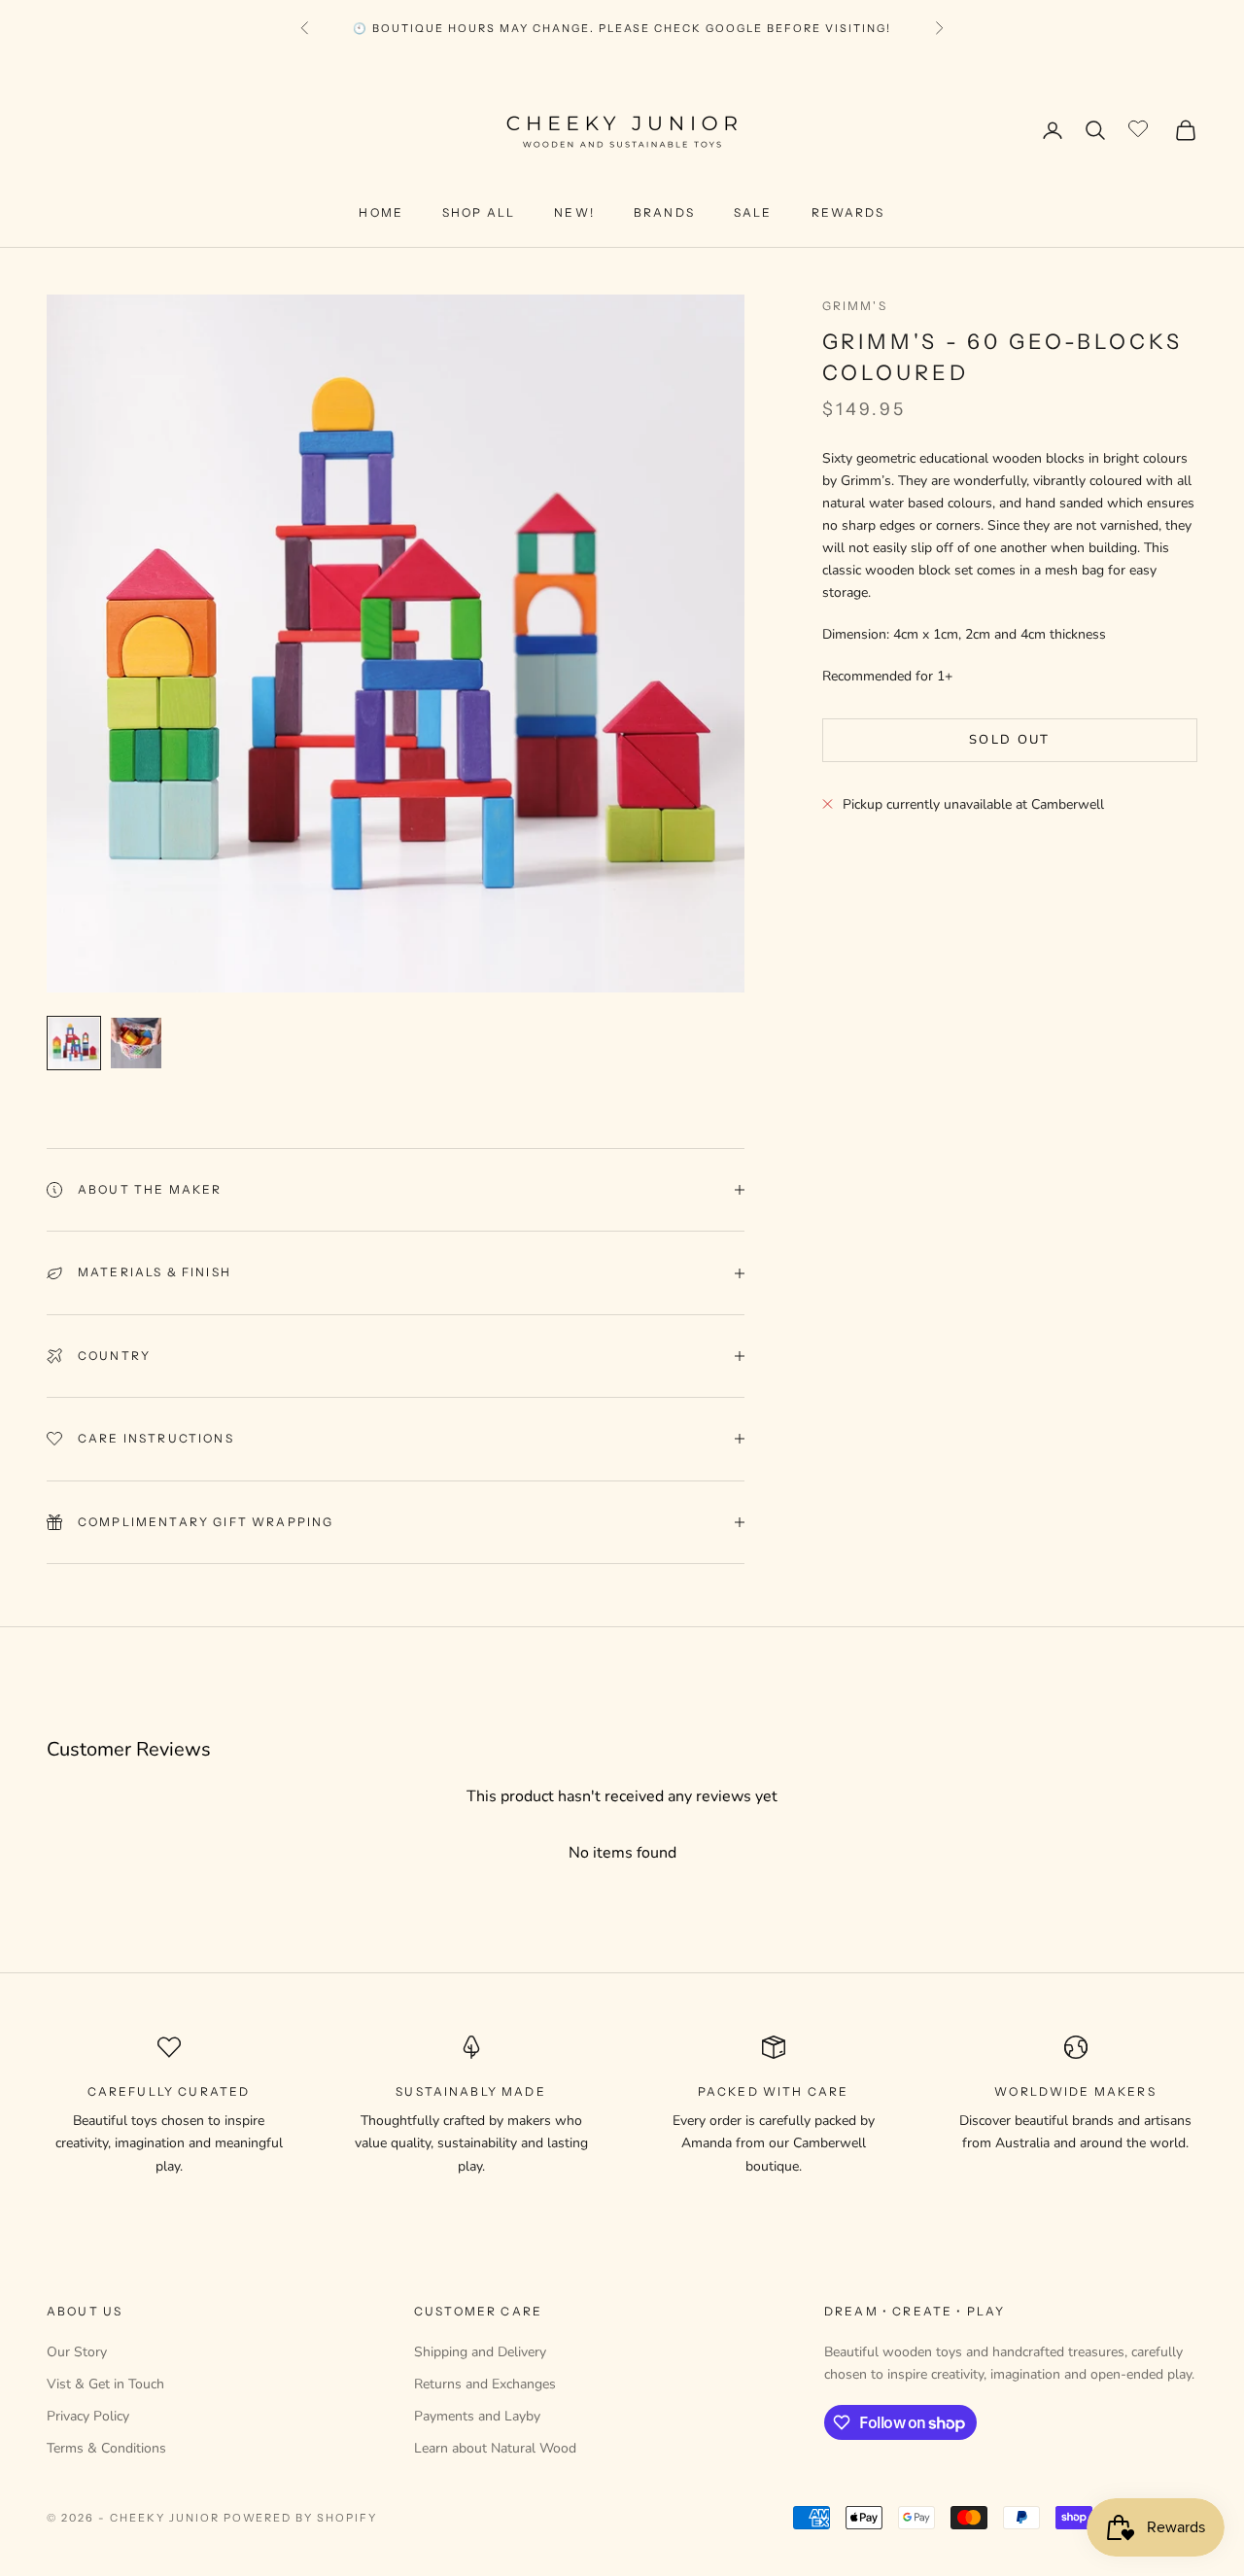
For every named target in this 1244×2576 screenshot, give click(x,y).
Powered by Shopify (301, 2518)
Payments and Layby (477, 2416)
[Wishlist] (1140, 127)
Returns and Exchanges (485, 2384)
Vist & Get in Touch (105, 2384)
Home (381, 212)
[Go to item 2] (136, 1043)
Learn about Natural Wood (495, 2448)
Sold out (1010, 740)
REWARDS (848, 212)
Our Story (77, 2352)
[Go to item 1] (74, 1043)
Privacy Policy (88, 2416)
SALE (753, 212)
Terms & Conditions (106, 2448)
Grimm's (855, 306)
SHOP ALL (479, 212)
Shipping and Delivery (480, 2352)
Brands (664, 212)
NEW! (574, 212)
